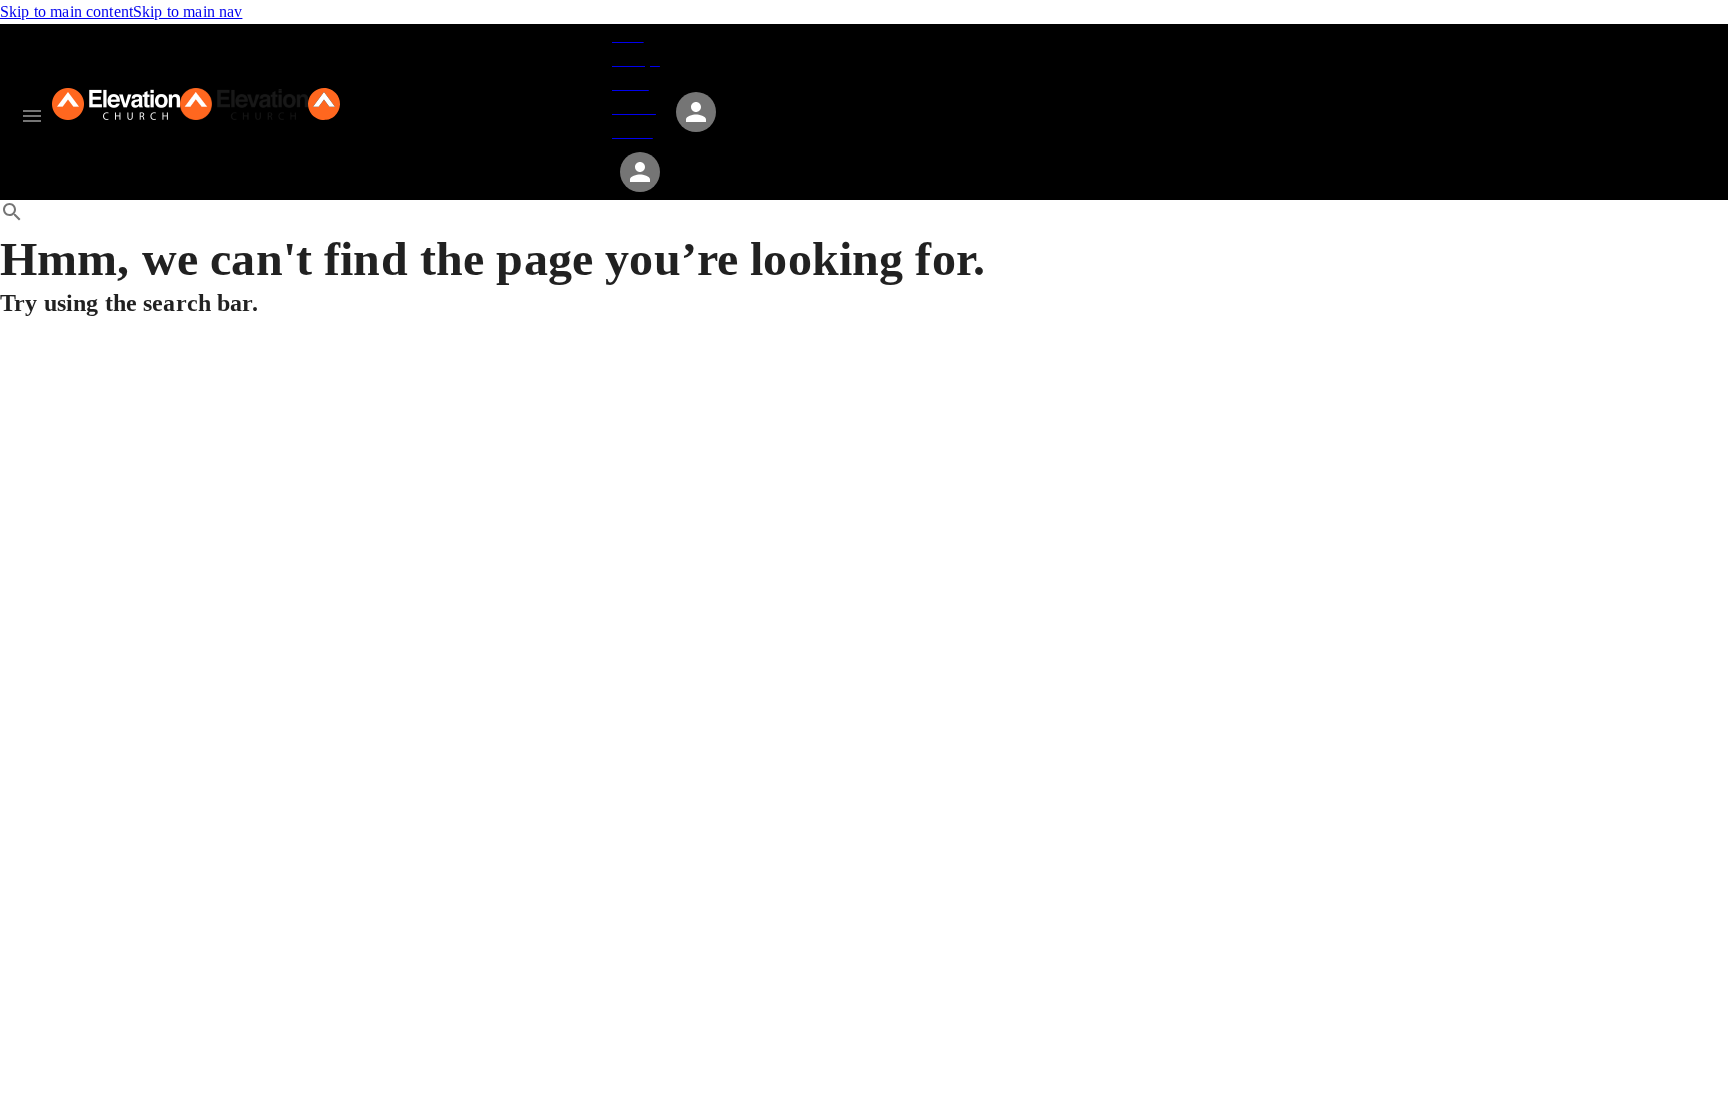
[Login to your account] (640, 172)
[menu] (32, 116)
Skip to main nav (187, 11)
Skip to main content (66, 11)
